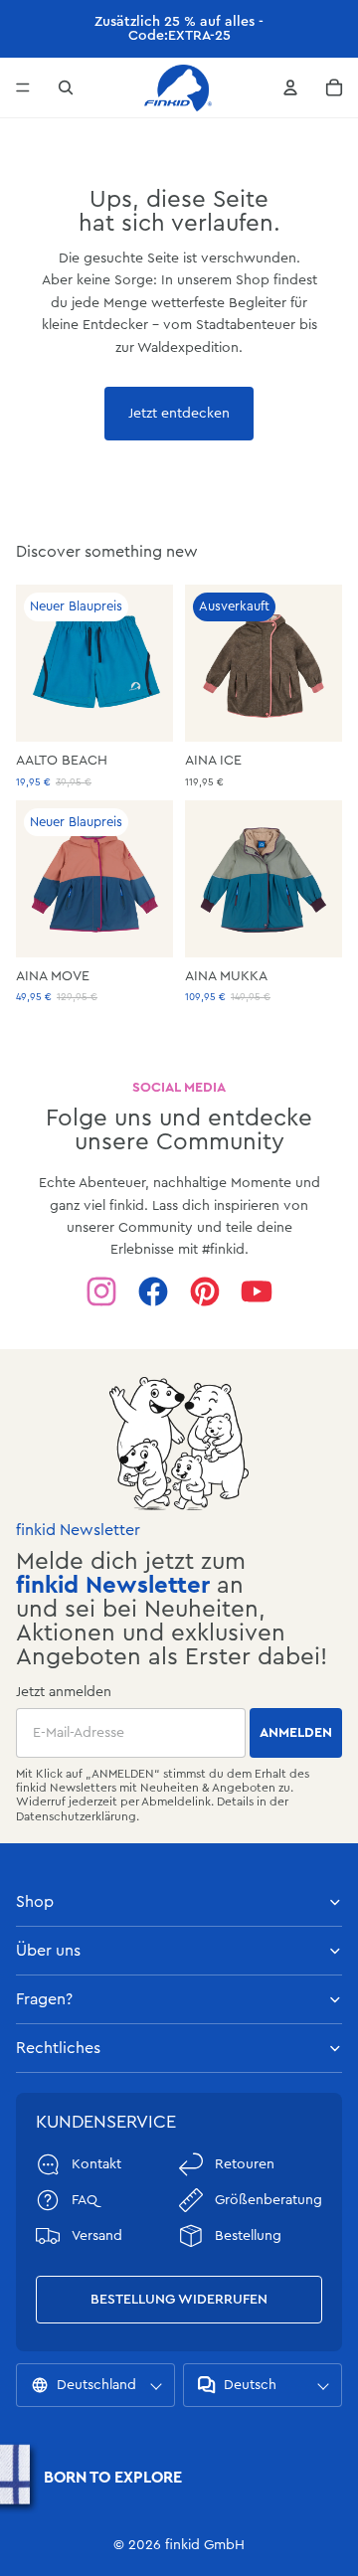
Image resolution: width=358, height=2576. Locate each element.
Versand (97, 2236)
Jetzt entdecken (179, 414)
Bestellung (248, 2236)
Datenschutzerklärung (76, 1816)
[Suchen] (66, 87)
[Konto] (290, 87)
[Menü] (23, 87)
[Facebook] (153, 1291)
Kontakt (96, 2164)
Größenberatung (268, 2200)
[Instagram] (101, 1291)
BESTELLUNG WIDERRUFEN (179, 2300)
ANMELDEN (296, 1733)
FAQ (85, 2200)
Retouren (245, 2164)
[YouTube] (257, 1291)
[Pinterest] (205, 1291)
